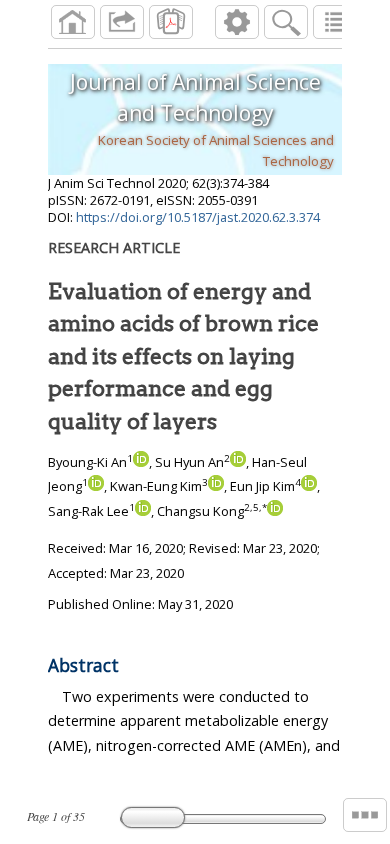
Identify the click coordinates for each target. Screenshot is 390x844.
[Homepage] (73, 22)
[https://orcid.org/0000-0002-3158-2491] (141, 462)
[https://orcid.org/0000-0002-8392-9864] (216, 486)
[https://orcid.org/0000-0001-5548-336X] (96, 486)
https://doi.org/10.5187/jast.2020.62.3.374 (198, 217)
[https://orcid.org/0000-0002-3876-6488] (275, 511)
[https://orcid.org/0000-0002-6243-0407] (309, 486)
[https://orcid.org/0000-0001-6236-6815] (238, 462)
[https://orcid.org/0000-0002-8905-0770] (143, 511)
